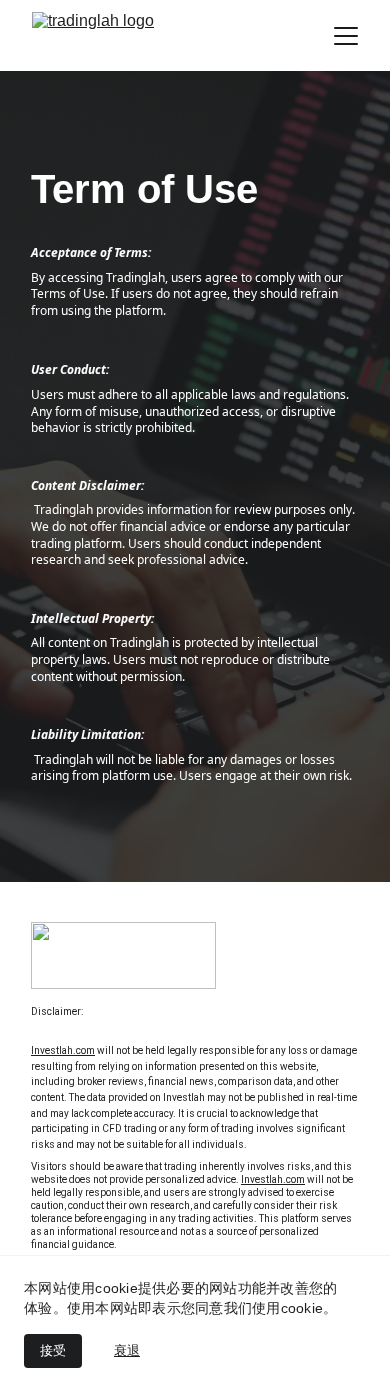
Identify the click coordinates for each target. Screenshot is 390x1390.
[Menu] (346, 36)
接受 (53, 1350)
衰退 (127, 1350)
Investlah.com (63, 1050)
